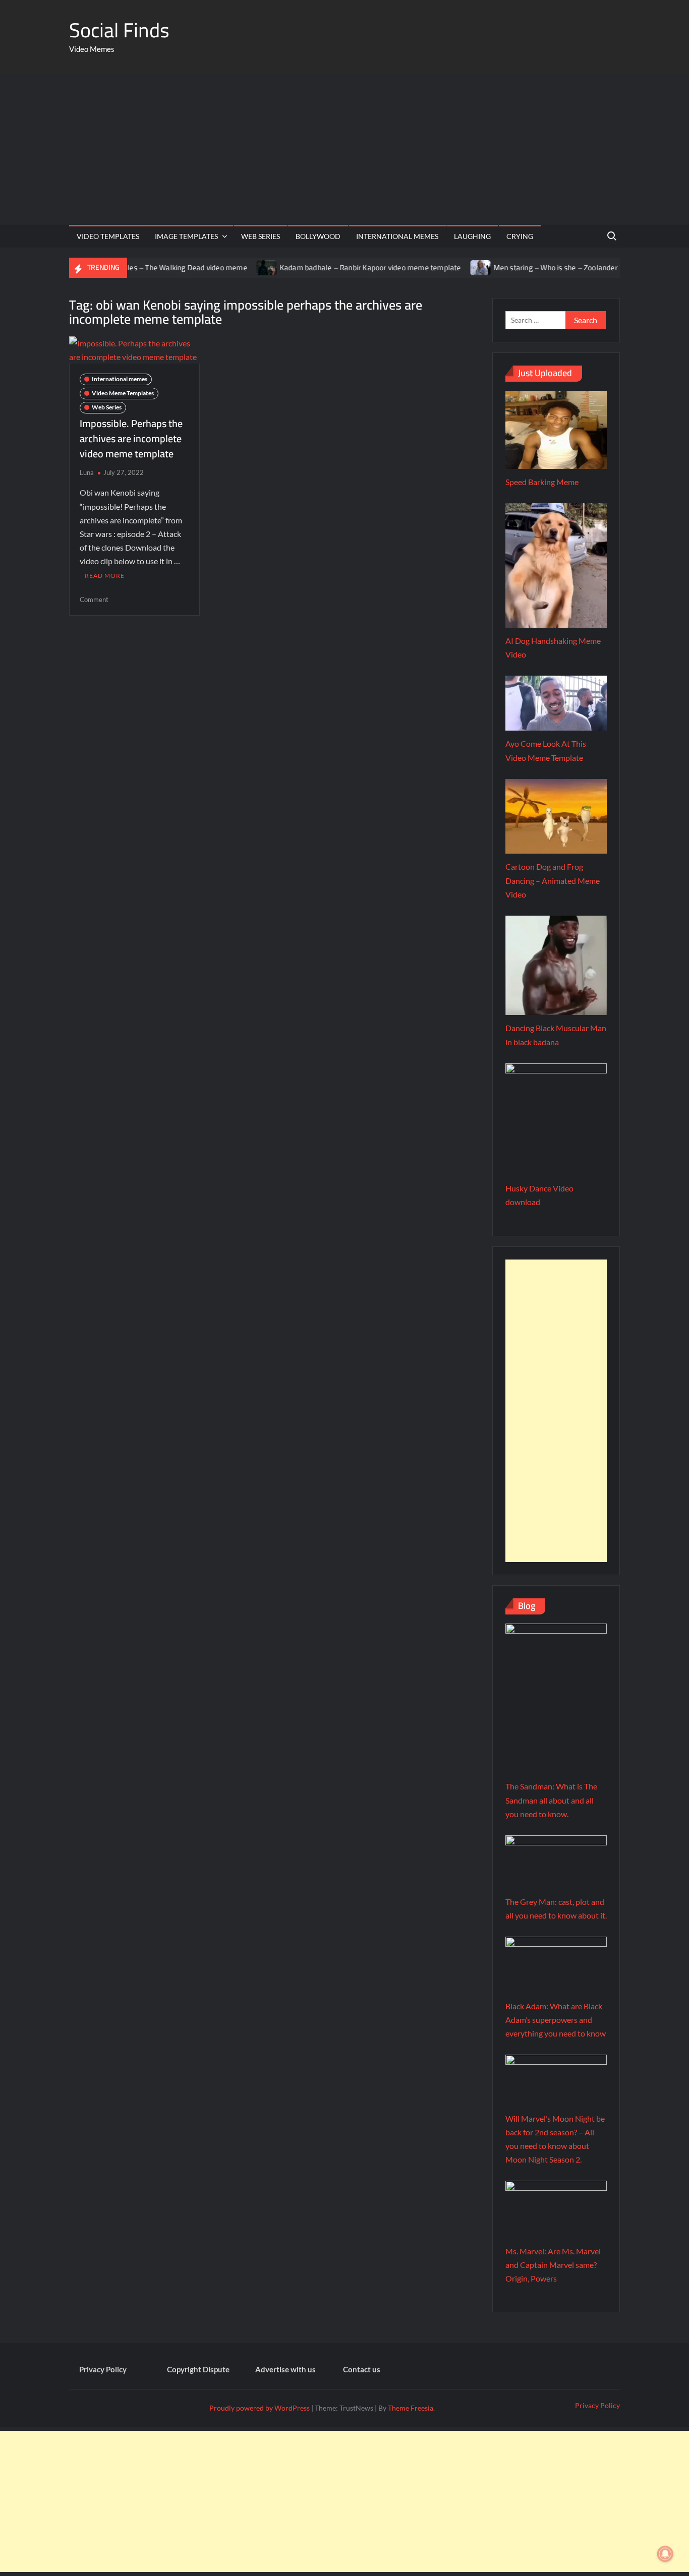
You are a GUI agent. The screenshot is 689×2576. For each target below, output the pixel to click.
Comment (94, 600)
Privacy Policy (103, 2369)
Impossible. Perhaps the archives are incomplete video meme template (131, 438)
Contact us (362, 2369)
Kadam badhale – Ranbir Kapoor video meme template (327, 267)
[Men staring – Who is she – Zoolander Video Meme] (438, 267)
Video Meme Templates (123, 393)
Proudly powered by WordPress (260, 2408)
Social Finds (119, 30)
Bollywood (318, 236)
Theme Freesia (411, 2408)
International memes (397, 236)
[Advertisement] (344, 149)
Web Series (261, 236)
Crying (520, 236)
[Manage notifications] (665, 2554)
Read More (105, 576)
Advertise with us (285, 2369)
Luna (87, 472)
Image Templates (186, 236)
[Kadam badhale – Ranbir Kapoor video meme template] (224, 267)
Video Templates (108, 236)
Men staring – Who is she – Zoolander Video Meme (534, 267)
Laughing (472, 236)
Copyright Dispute (198, 2369)
